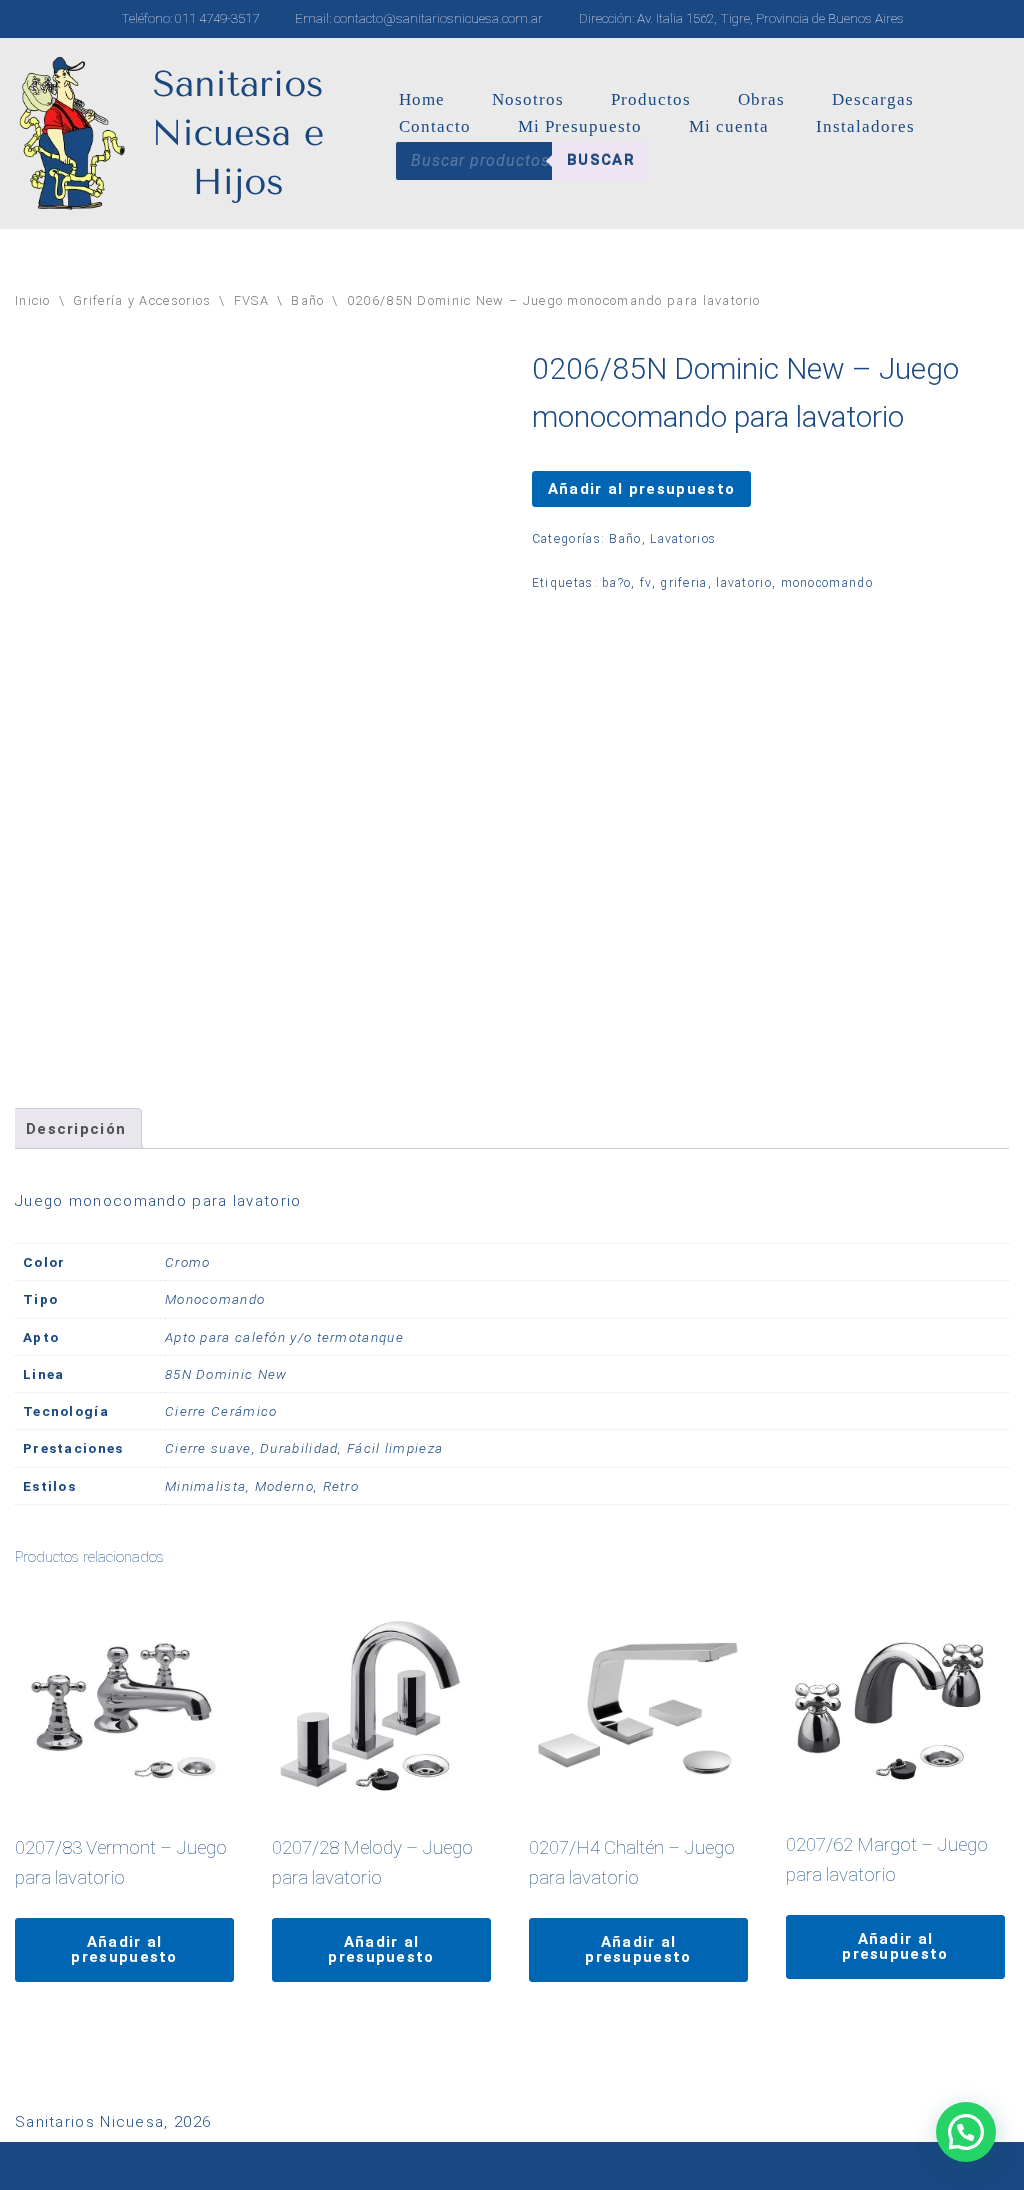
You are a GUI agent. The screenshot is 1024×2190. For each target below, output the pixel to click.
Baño (307, 300)
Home (422, 99)
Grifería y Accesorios (142, 300)
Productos (651, 99)
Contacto (435, 126)
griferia (683, 583)
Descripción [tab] (76, 1129)
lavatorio (744, 583)
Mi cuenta (729, 126)
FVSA (251, 300)
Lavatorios (683, 539)
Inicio (33, 300)
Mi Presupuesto (580, 126)
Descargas (873, 99)
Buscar (601, 160)
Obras (761, 99)
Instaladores (865, 126)
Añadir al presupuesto (641, 489)
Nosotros (528, 99)
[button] (966, 2132)
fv (646, 583)
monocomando (827, 583)
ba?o (616, 583)
